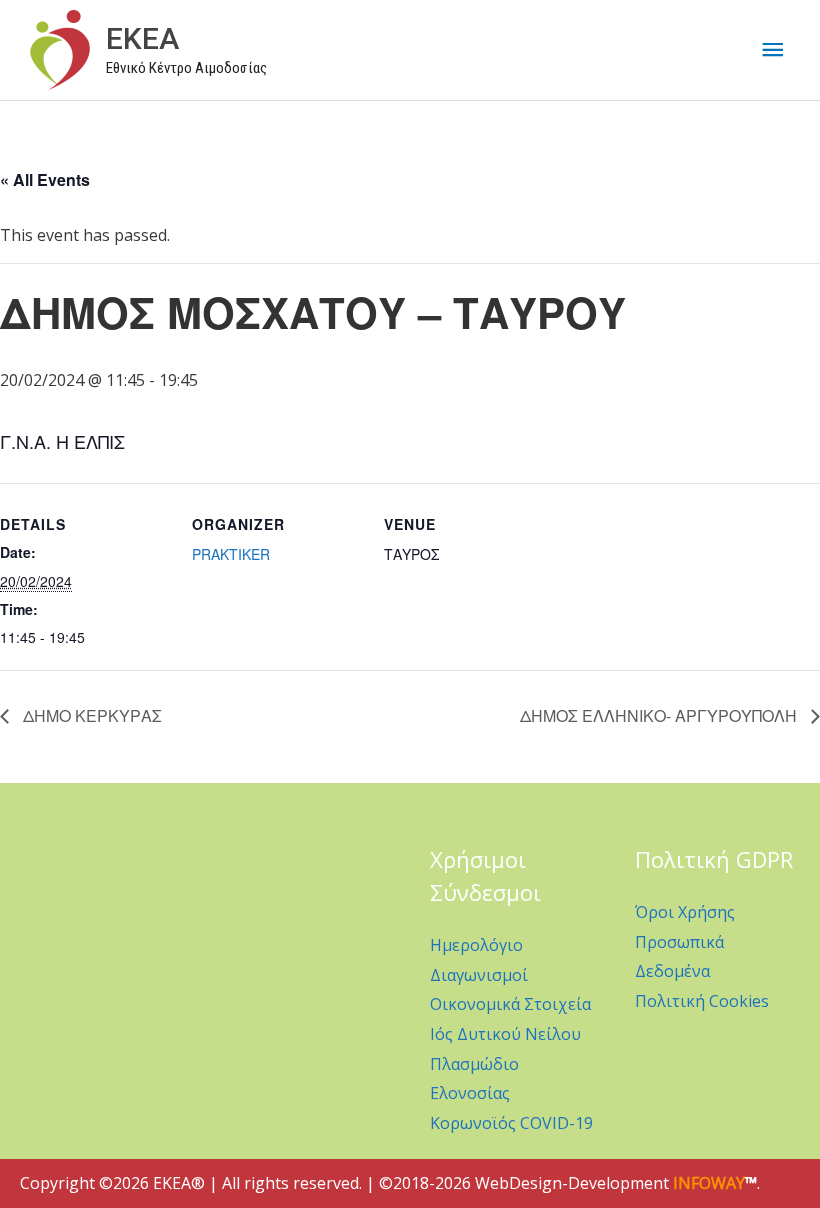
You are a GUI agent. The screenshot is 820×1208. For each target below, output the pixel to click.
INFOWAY (709, 1183)
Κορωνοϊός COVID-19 (511, 1123)
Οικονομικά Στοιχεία (510, 1004)
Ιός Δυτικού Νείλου (505, 1034)
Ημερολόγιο (476, 945)
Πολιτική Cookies (702, 1001)
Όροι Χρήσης (685, 912)
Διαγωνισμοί (479, 975)
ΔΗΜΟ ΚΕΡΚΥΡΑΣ (90, 715)
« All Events (45, 179)
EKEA (142, 38)
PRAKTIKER (231, 554)
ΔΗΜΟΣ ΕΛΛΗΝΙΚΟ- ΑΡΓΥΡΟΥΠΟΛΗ (660, 715)
